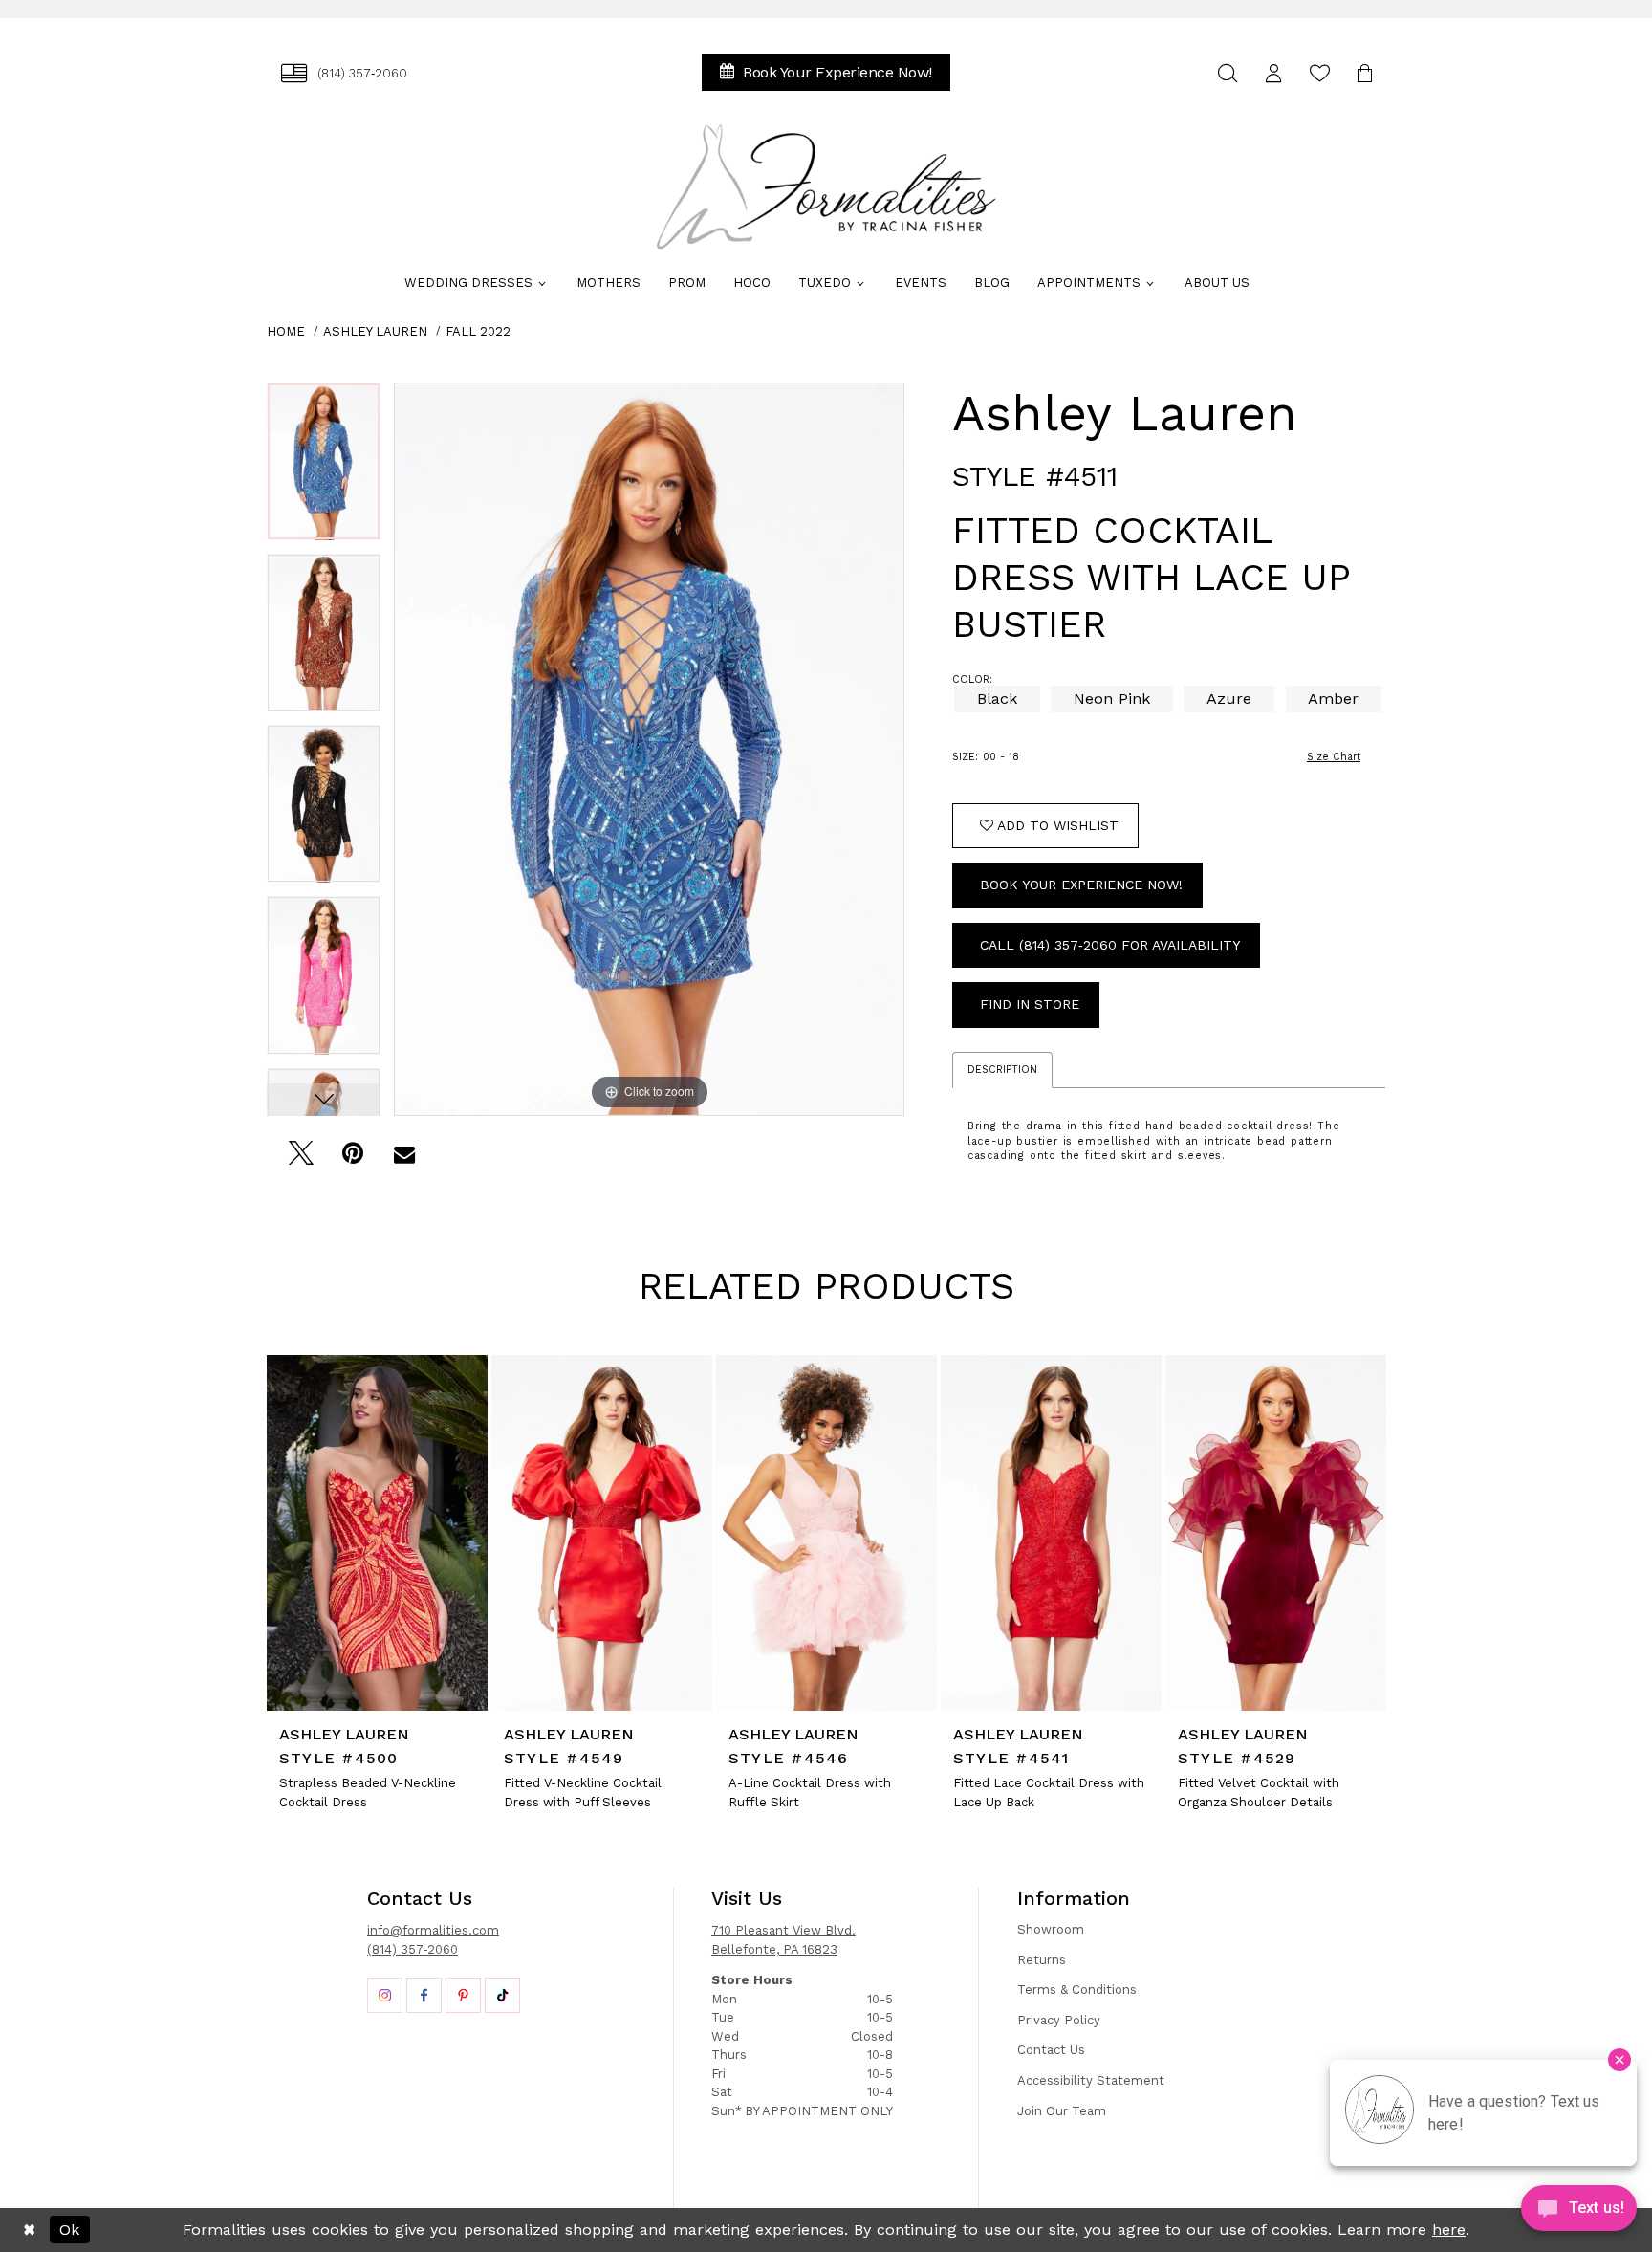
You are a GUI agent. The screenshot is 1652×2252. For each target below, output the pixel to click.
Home (286, 331)
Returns (1042, 1960)
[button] (1273, 73)
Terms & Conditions (1077, 1990)
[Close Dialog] (29, 2230)
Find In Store (1030, 1004)
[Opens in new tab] (385, 1995)
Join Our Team (1062, 2111)
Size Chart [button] (1334, 757)
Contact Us (1051, 2050)
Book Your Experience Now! (1081, 885)
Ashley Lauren (375, 331)
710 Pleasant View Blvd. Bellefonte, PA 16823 (783, 1940)
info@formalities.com (433, 1930)
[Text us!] (1579, 2213)
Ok (69, 2230)
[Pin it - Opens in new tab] (352, 1159)
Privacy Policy (1059, 2020)
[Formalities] (826, 186)
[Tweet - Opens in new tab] (301, 1159)
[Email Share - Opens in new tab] (404, 1159)
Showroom (1051, 1929)
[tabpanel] (324, 468)
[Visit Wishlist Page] (1319, 73)
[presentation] (377, 1532)
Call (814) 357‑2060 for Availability (1110, 945)
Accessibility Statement (1091, 2080)
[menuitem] (344, 73)
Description (1002, 1070)
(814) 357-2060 (413, 1949)
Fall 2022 (478, 331)
